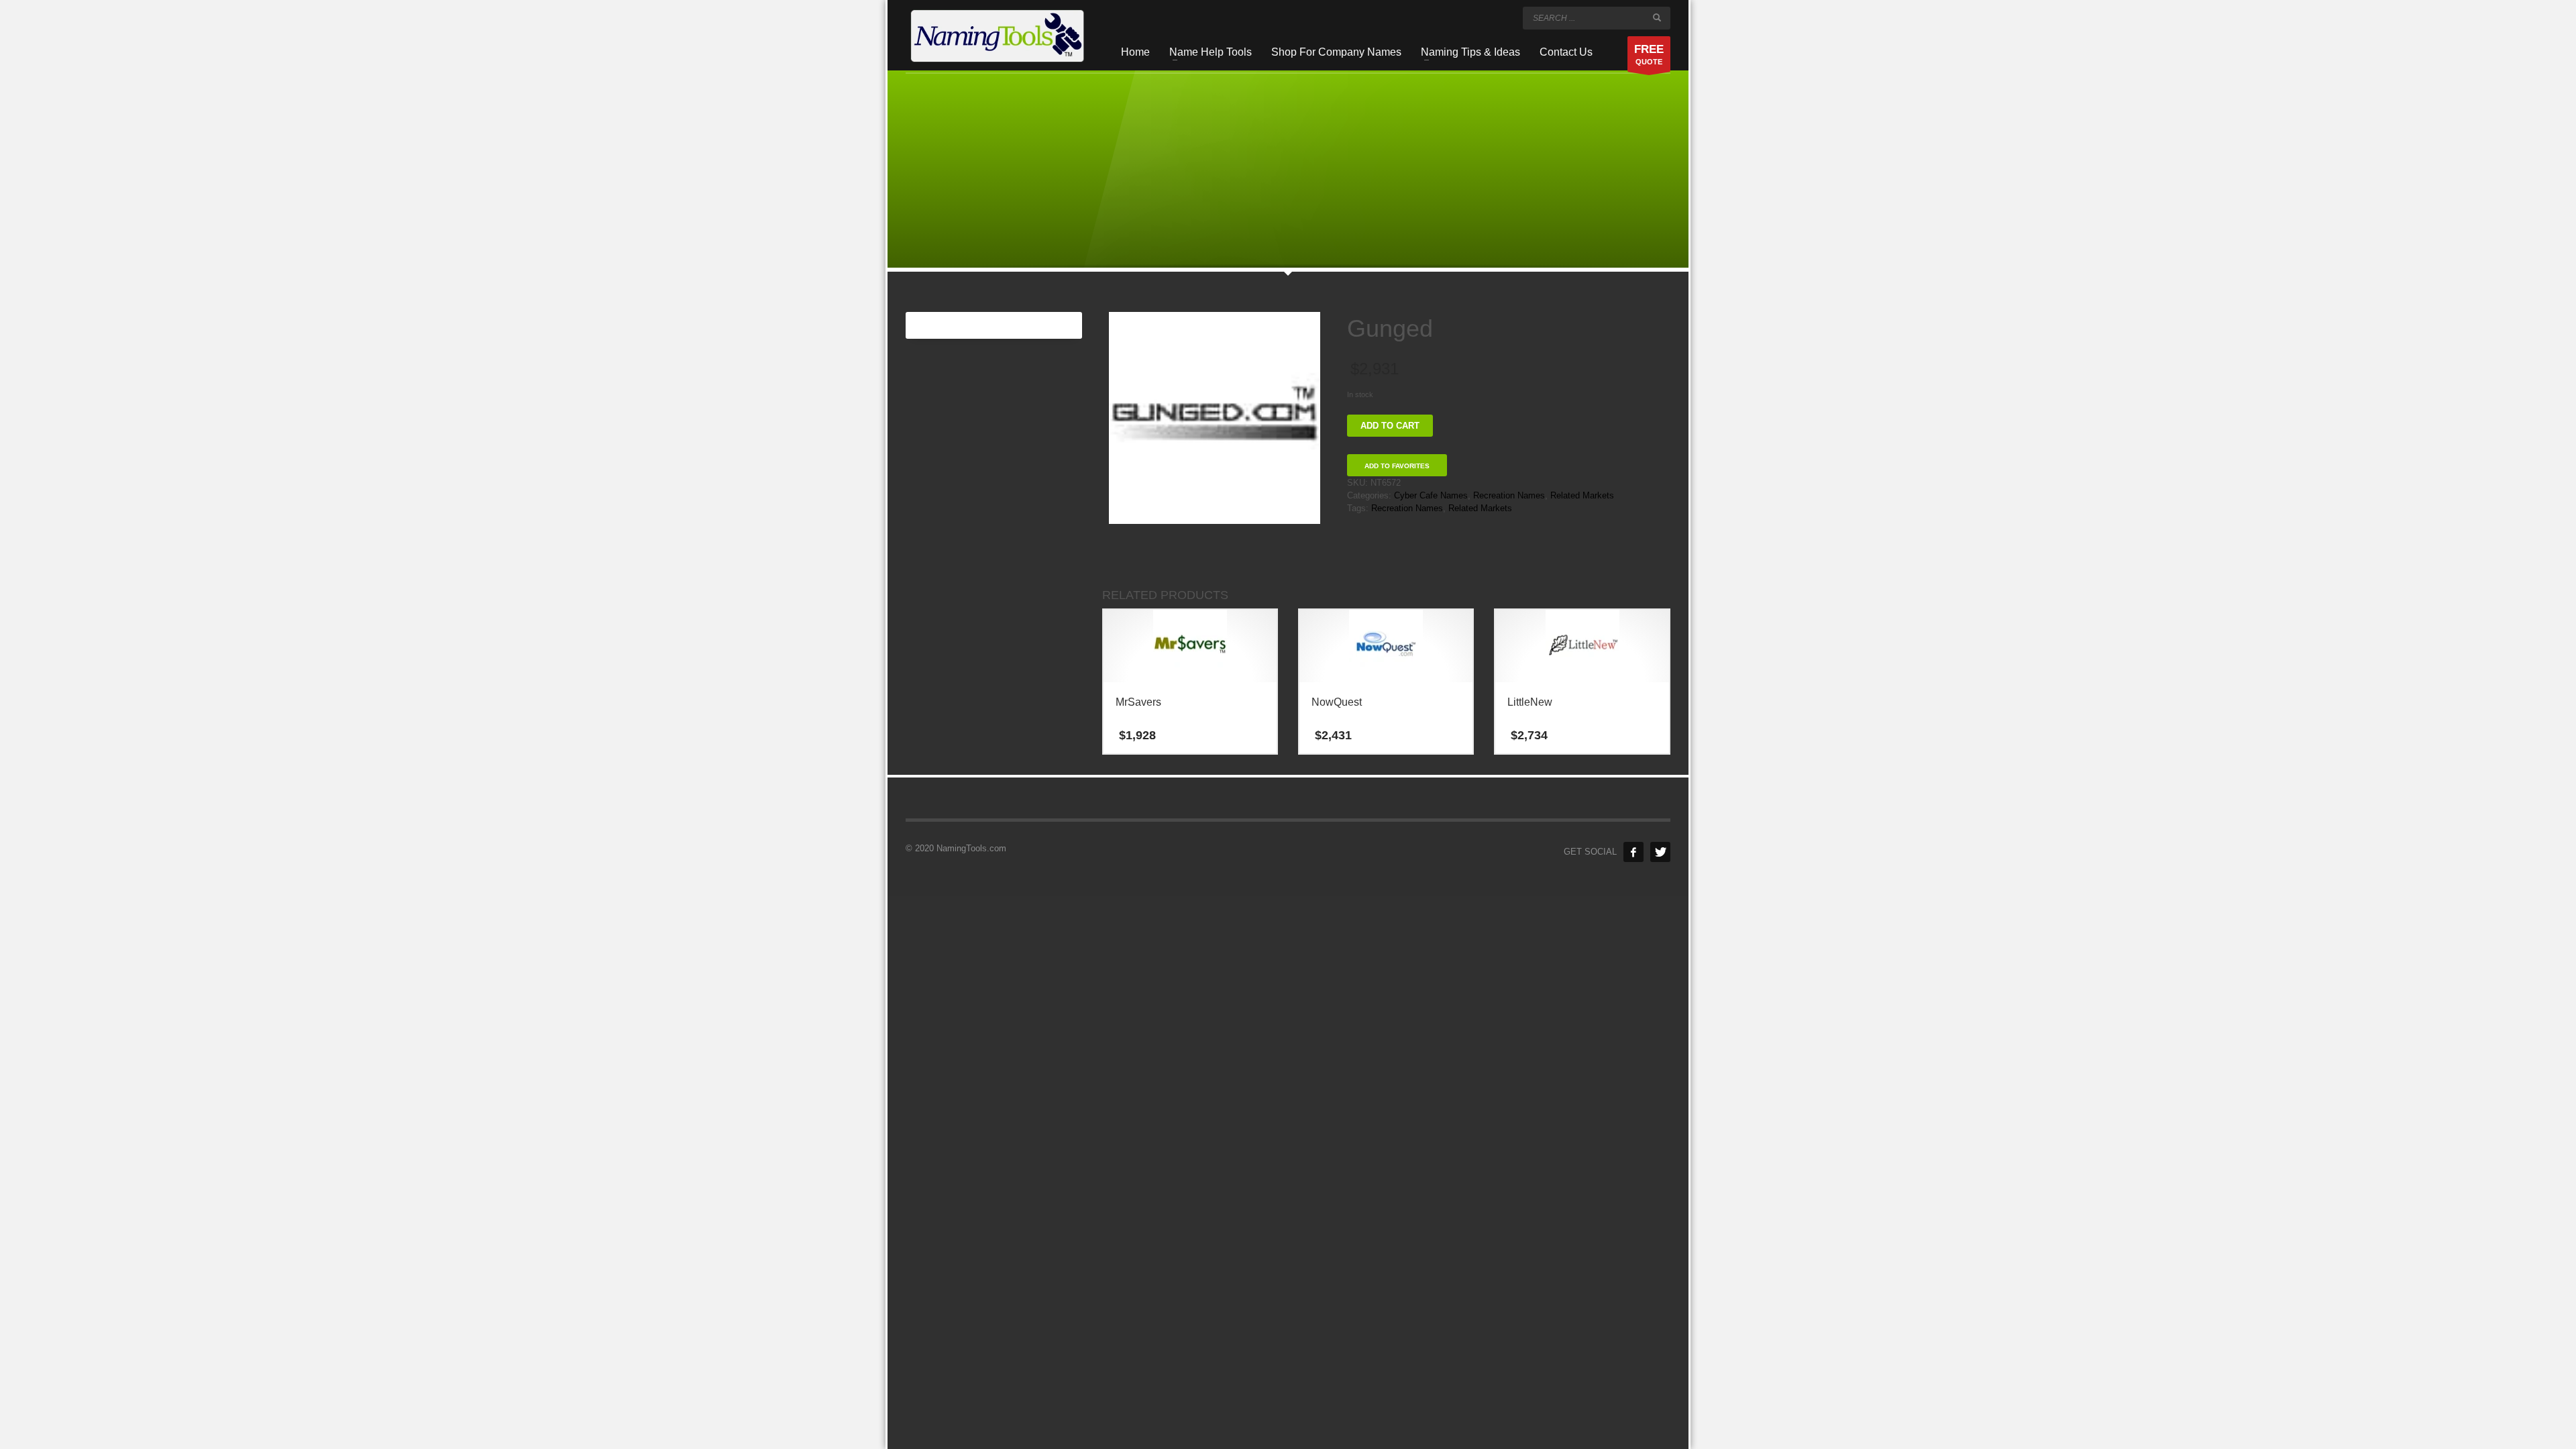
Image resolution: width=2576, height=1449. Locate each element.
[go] (1657, 17)
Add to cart (1390, 426)
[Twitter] (1660, 852)
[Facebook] (1633, 852)
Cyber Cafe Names (1431, 495)
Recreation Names (1509, 495)
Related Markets (1582, 495)
